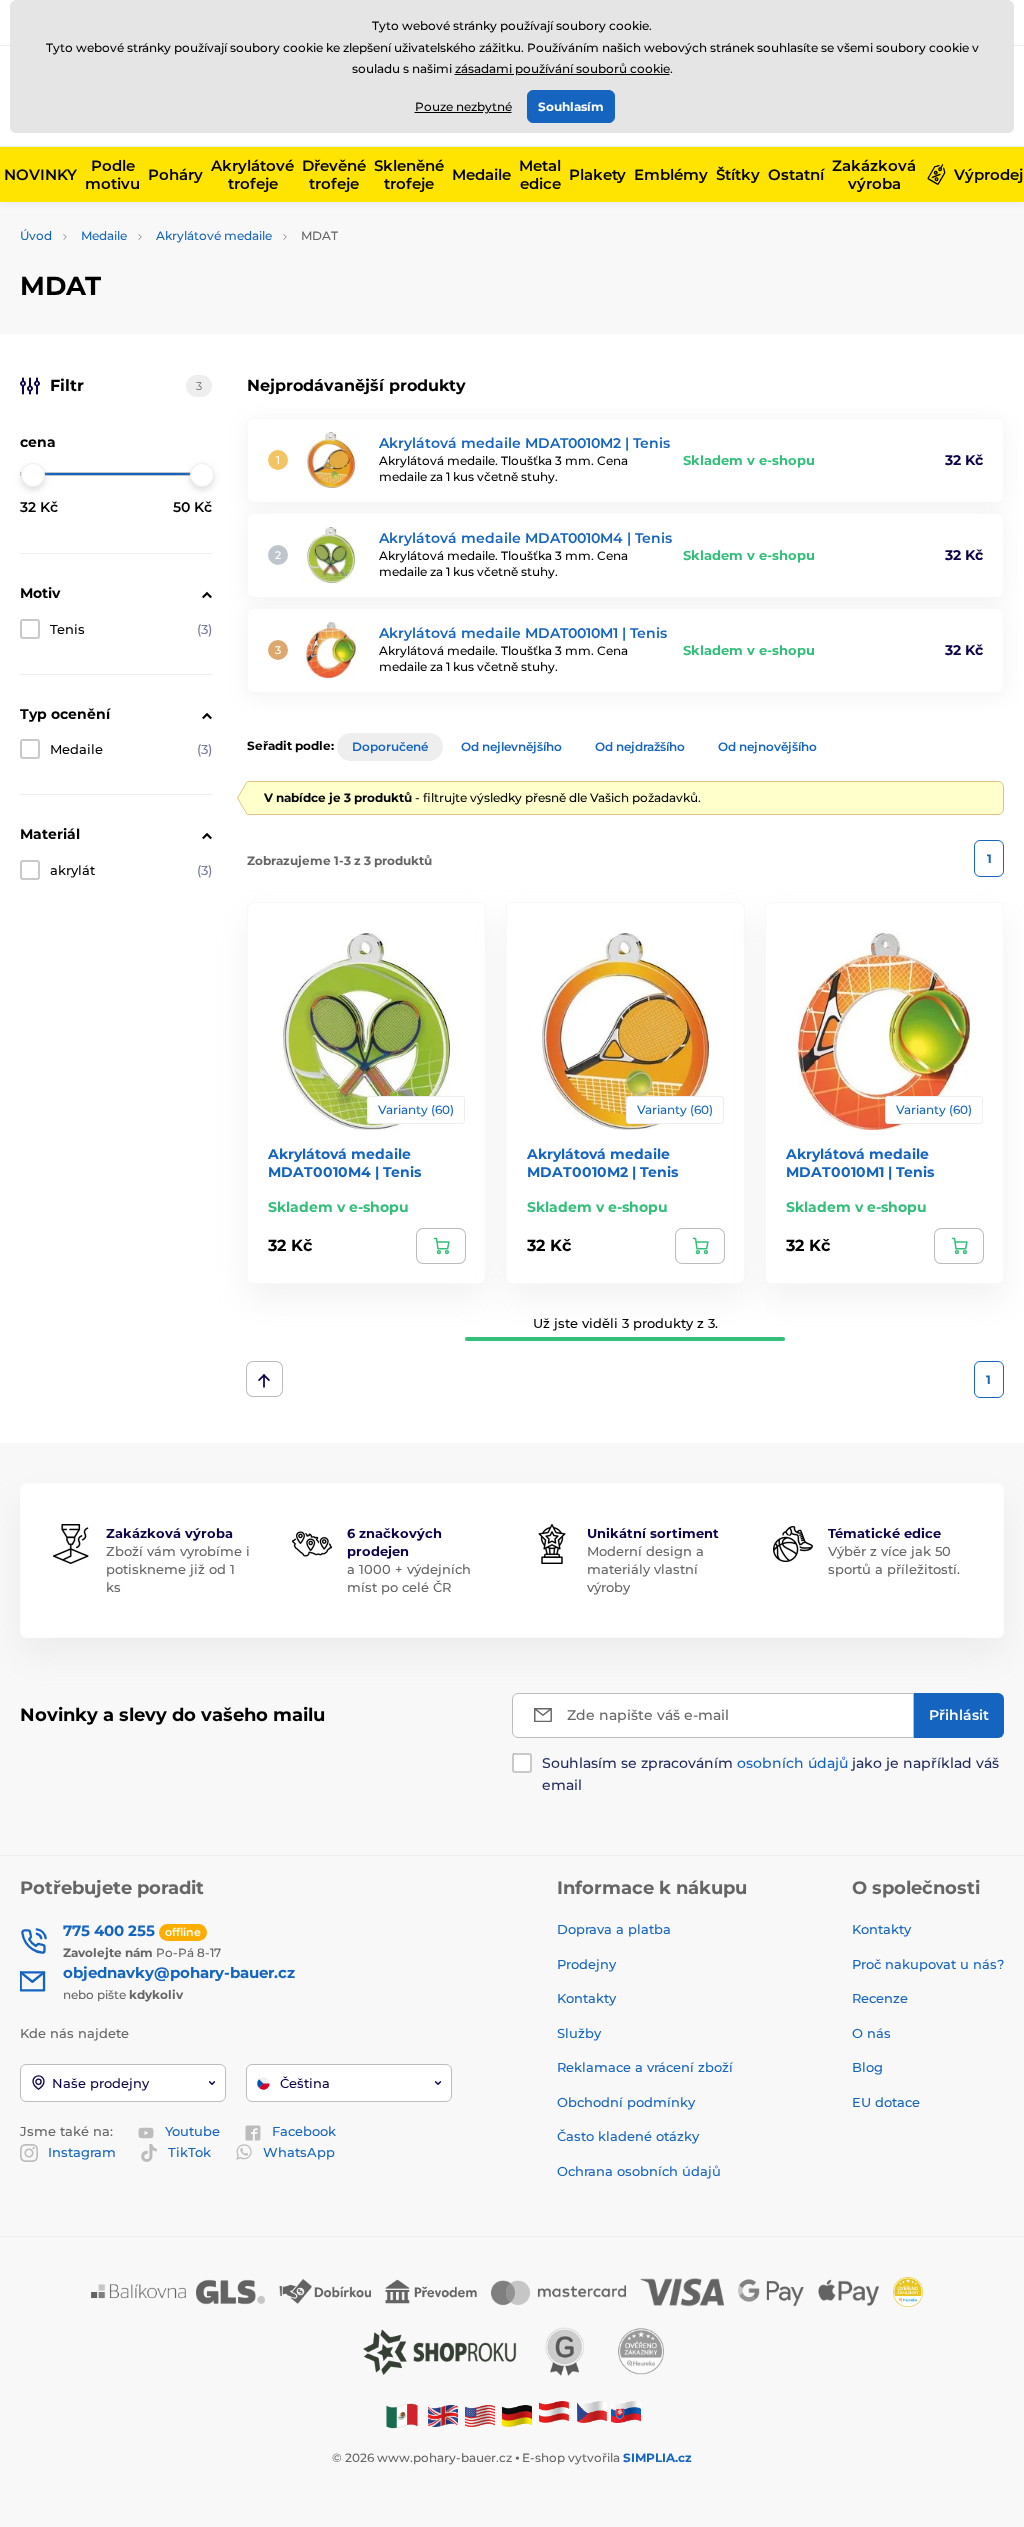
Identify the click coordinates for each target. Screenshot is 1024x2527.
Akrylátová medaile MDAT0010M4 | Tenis (525, 538)
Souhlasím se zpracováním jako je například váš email (770, 1774)
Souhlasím (571, 106)
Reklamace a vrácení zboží (647, 2067)
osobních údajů (792, 1763)
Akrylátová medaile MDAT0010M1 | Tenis (523, 633)
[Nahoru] (264, 1379)
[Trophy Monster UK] (443, 2415)
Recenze (880, 1998)
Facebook (304, 2131)
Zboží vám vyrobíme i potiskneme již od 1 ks (178, 1569)
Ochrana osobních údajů (639, 2171)
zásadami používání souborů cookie (562, 68)
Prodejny (586, 1964)
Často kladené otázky (628, 2136)
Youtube (192, 2131)
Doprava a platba (614, 1929)
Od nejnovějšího (767, 746)
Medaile (104, 235)
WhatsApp (299, 2152)
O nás (871, 2033)
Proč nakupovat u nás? (928, 1964)
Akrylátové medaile (214, 235)
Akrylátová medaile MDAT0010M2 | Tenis (524, 443)
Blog (867, 2067)
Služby (579, 2033)
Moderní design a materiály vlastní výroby (645, 1569)
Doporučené (390, 746)
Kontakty (586, 1998)
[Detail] (441, 1246)
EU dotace (886, 2102)
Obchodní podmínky (626, 2102)
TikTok (189, 2152)
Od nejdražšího (640, 746)
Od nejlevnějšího (511, 746)
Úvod (36, 235)
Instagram (82, 2152)
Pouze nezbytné (463, 106)
